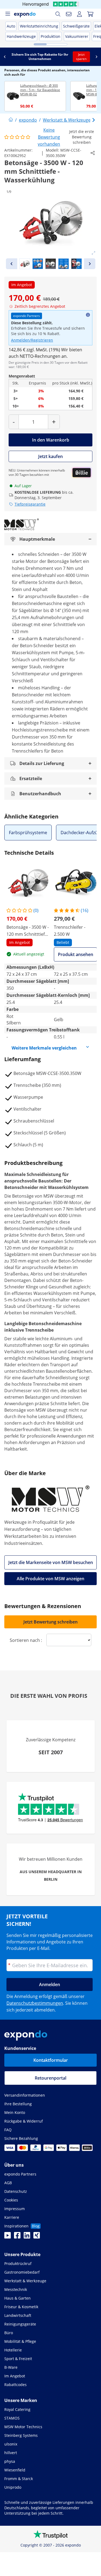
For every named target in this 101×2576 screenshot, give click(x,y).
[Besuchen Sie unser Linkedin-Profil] (27, 2237)
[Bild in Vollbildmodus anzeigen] (93, 253)
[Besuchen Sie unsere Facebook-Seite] (17, 2237)
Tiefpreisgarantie (30, 504)
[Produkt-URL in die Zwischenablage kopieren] (93, 153)
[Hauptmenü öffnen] (8, 14)
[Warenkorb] (90, 14)
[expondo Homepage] (11, 120)
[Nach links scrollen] (5, 57)
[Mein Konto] (79, 14)
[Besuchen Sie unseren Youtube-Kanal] (8, 2237)
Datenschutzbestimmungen (35, 2003)
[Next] (90, 264)
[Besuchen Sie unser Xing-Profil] (37, 2237)
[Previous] (12, 264)
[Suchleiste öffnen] (58, 14)
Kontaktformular (51, 2060)
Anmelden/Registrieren (32, 340)
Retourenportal (50, 2078)
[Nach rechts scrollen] (96, 57)
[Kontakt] (69, 14)
